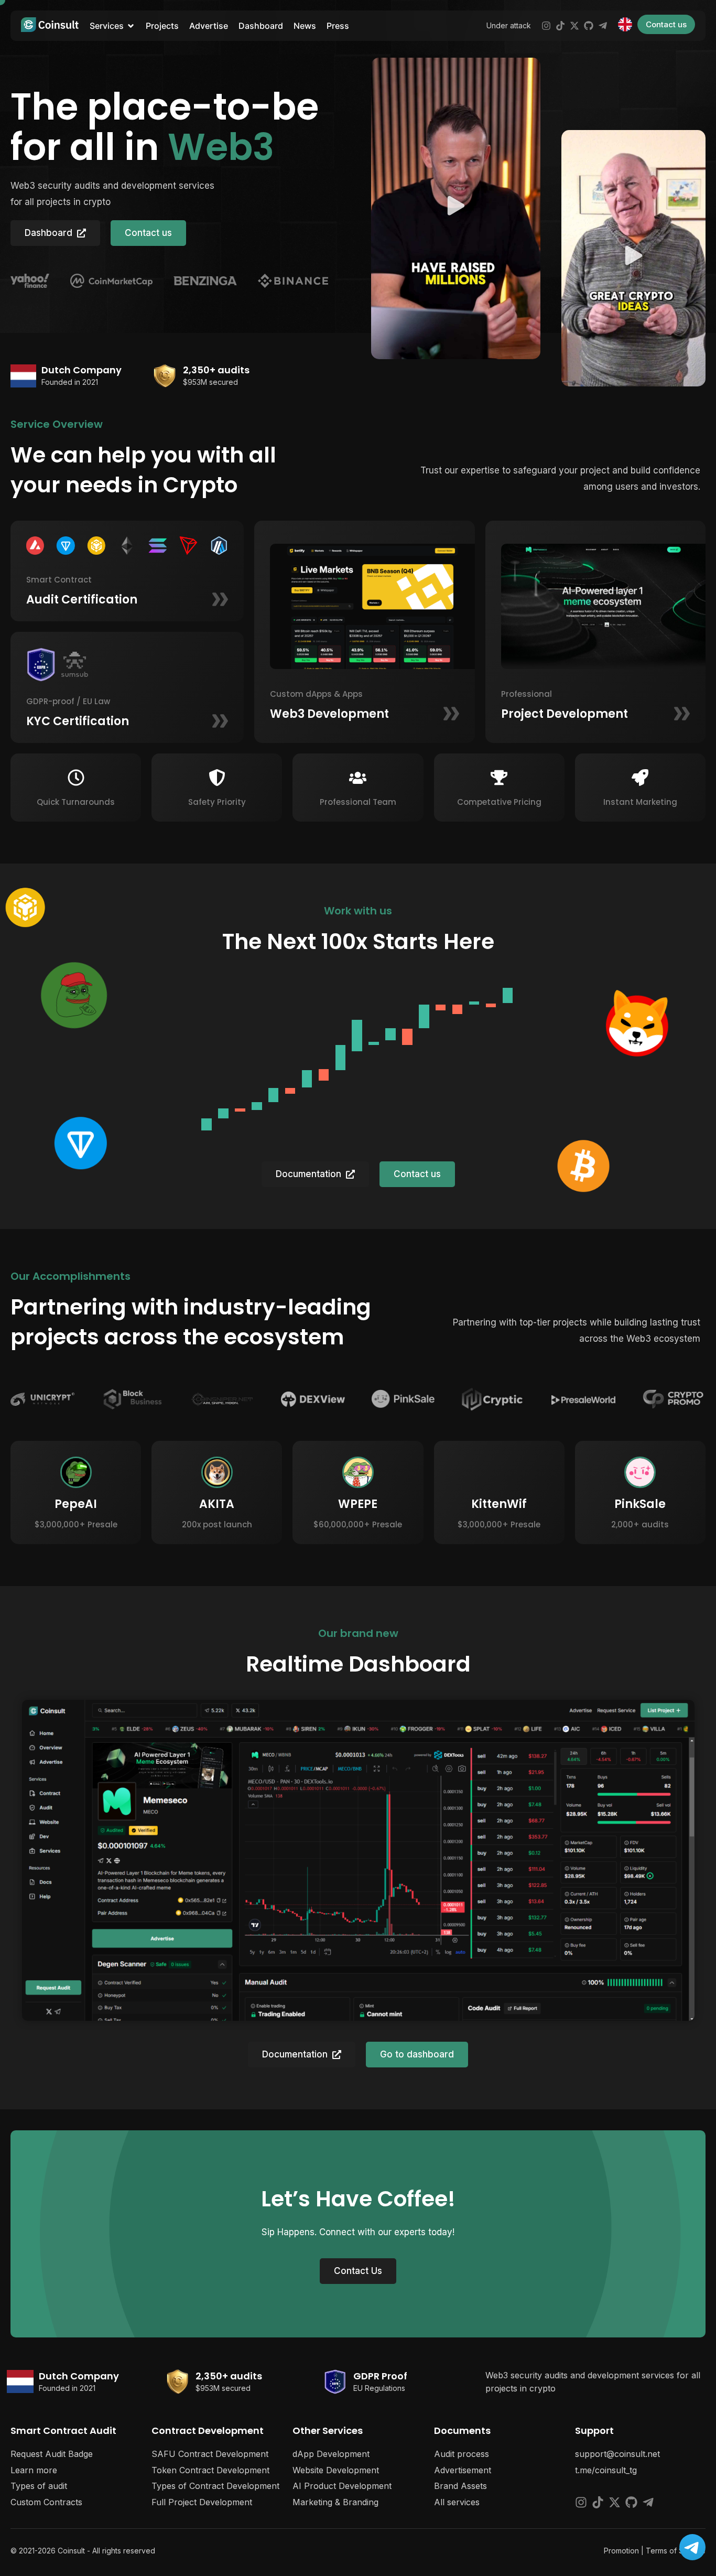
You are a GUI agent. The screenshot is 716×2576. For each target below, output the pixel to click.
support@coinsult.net (617, 2454)
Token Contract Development (210, 2470)
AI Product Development (342, 2486)
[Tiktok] (560, 26)
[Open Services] (131, 26)
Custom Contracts (46, 2502)
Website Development (336, 2470)
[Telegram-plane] (603, 26)
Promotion (621, 2551)
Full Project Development (202, 2502)
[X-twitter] (574, 26)
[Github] (589, 26)
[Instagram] (546, 26)
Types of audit (39, 2486)
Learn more (34, 2470)
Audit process (462, 2454)
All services (457, 2502)
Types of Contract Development (215, 2486)
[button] (456, 208)
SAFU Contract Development (210, 2454)
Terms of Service (676, 2551)
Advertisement (463, 2470)
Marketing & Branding (335, 2502)
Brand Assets (460, 2486)
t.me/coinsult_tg (606, 2470)
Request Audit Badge (52, 2454)
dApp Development (331, 2454)
